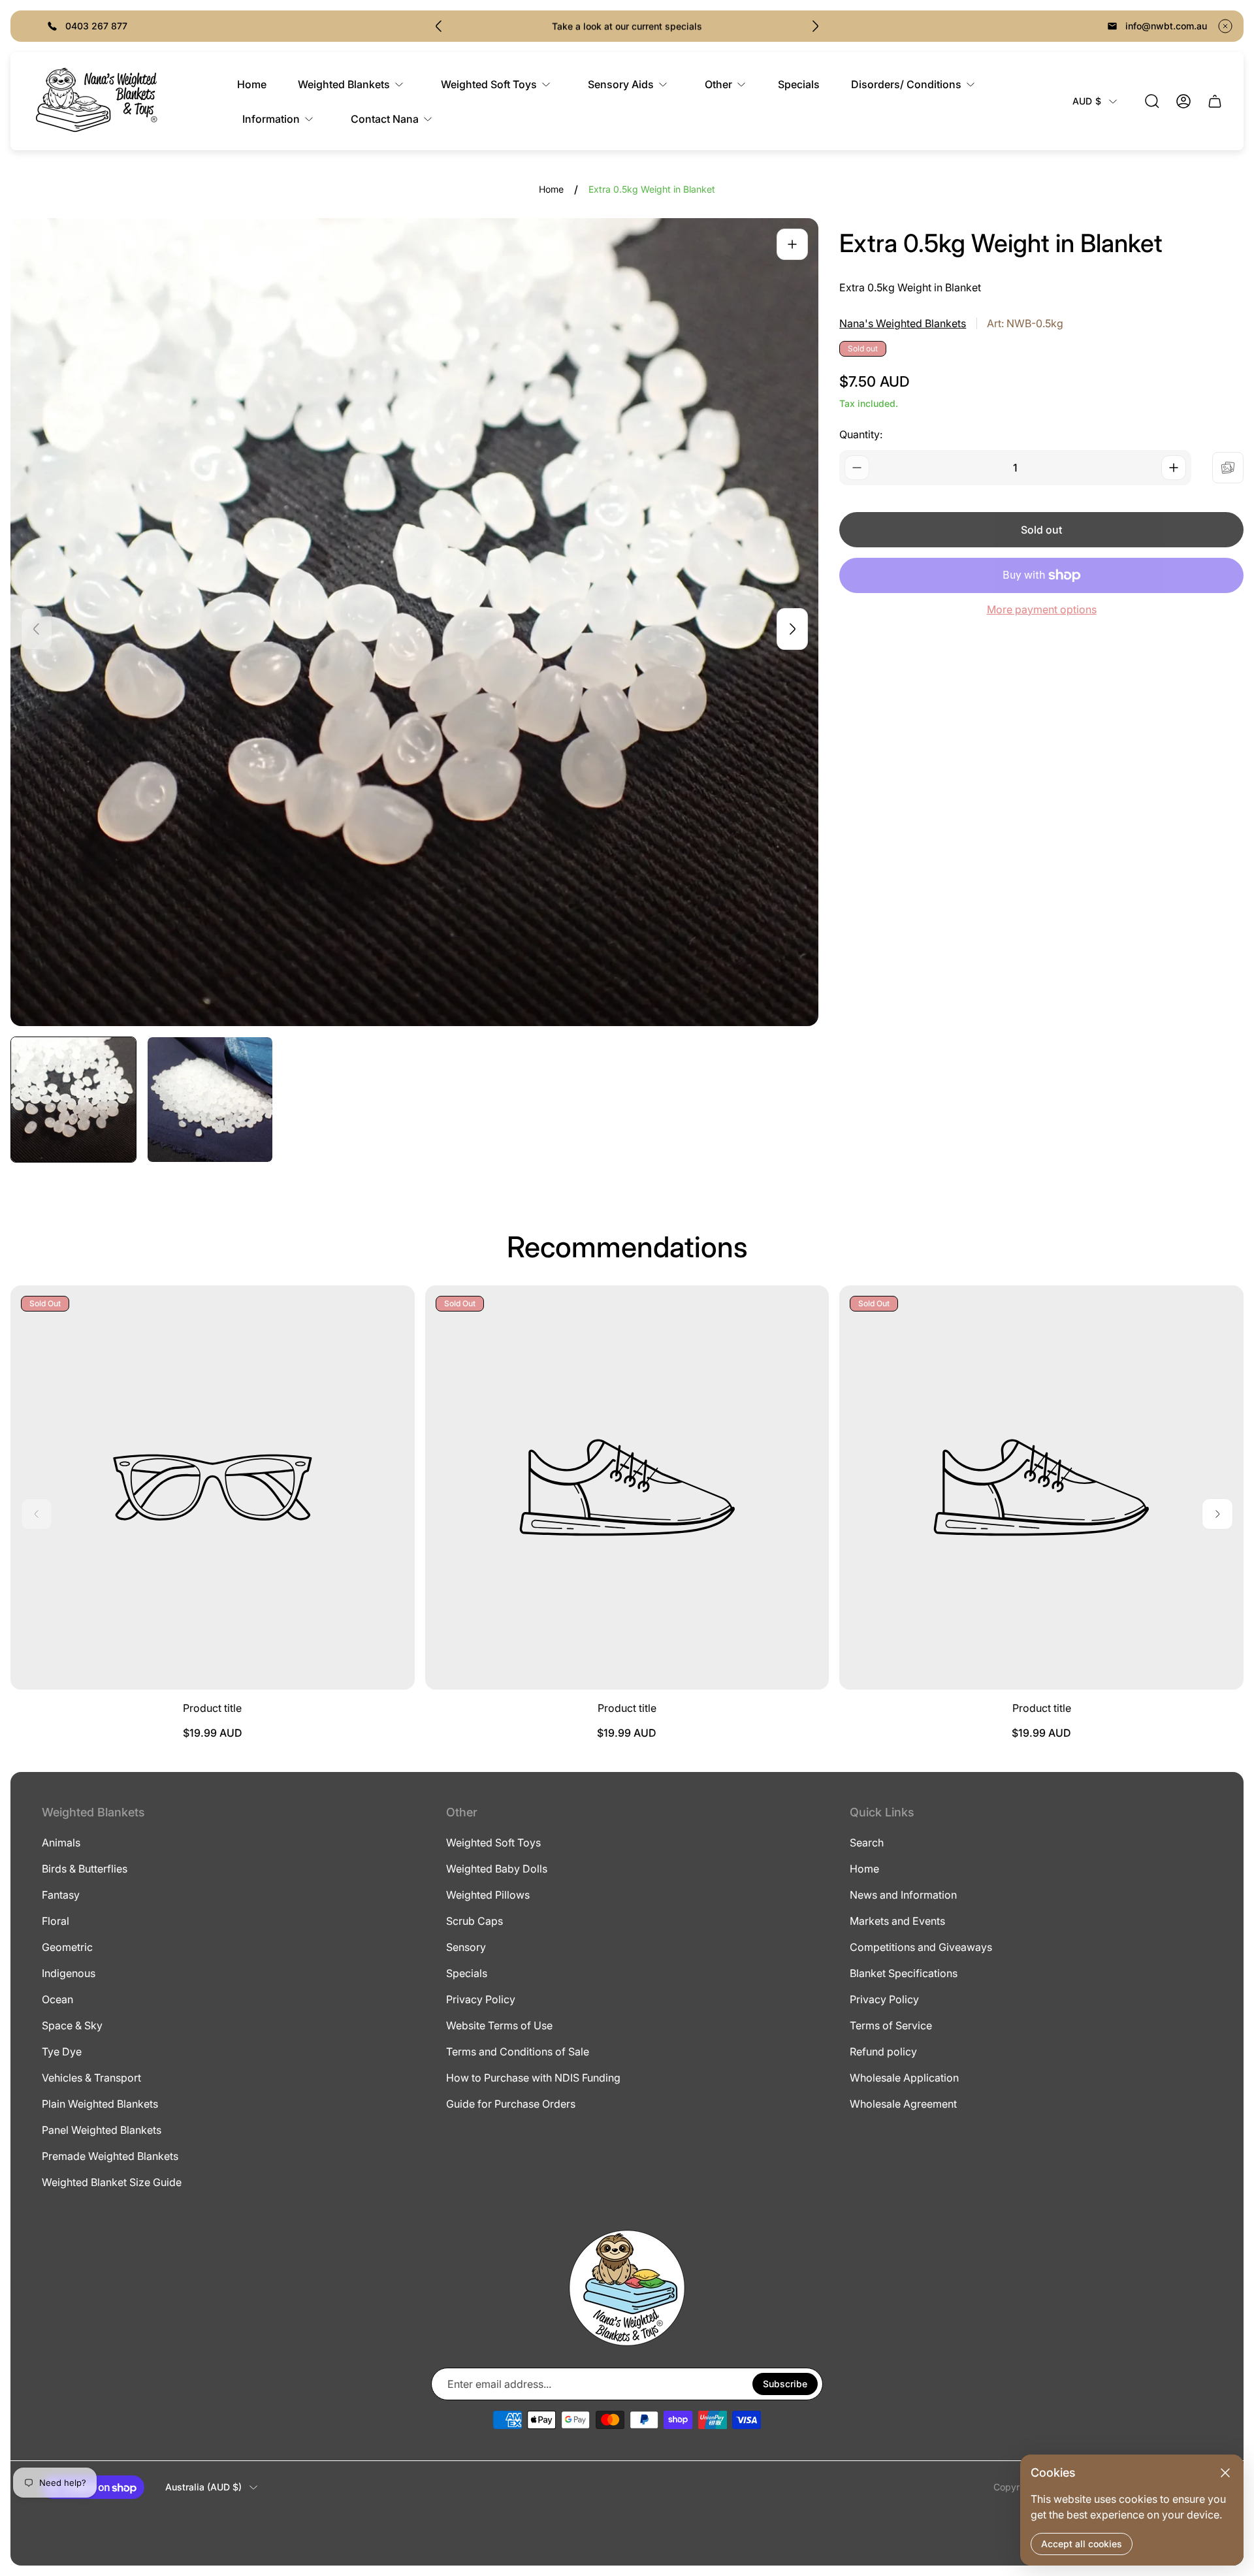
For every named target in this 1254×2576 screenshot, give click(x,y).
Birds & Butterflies (85, 1869)
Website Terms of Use (499, 2025)
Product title (212, 1708)
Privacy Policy (481, 1999)
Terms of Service (891, 2025)
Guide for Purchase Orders (511, 2104)
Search (867, 1843)
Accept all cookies (1082, 2544)
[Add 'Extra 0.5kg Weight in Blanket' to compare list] (1228, 468)
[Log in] (1183, 101)
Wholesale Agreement (903, 2104)
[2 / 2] (210, 1100)
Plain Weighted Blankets (100, 2104)
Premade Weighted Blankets (110, 2156)
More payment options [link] (1042, 609)
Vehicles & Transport (91, 2078)
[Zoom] (792, 244)
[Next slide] (815, 26)
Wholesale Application (904, 2078)
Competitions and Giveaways (921, 1947)
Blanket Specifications (904, 1973)
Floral (56, 1921)
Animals (61, 1843)
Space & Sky (72, 2025)
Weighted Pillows (488, 1895)
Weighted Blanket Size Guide (112, 2182)
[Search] (1152, 101)
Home (551, 189)
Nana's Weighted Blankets (903, 323)
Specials (467, 1973)
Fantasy (61, 1895)
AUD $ (1087, 101)
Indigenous (69, 1973)
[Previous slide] (439, 26)
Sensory (466, 1947)
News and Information (903, 1895)
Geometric (67, 1947)
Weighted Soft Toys (493, 1843)
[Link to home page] (627, 2288)
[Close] (1225, 2473)
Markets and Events (897, 1921)
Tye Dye (62, 2052)
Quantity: (861, 434)
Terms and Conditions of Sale (518, 2052)
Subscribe (785, 2384)
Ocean (57, 1999)
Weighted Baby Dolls (497, 1869)
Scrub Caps (474, 1921)
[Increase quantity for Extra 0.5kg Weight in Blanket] (1174, 468)
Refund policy (883, 2052)
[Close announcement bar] (1225, 26)
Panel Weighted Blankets (102, 2130)
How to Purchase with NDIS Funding (533, 2078)
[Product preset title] (213, 1488)
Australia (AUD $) (203, 2487)
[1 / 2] (73, 1100)
